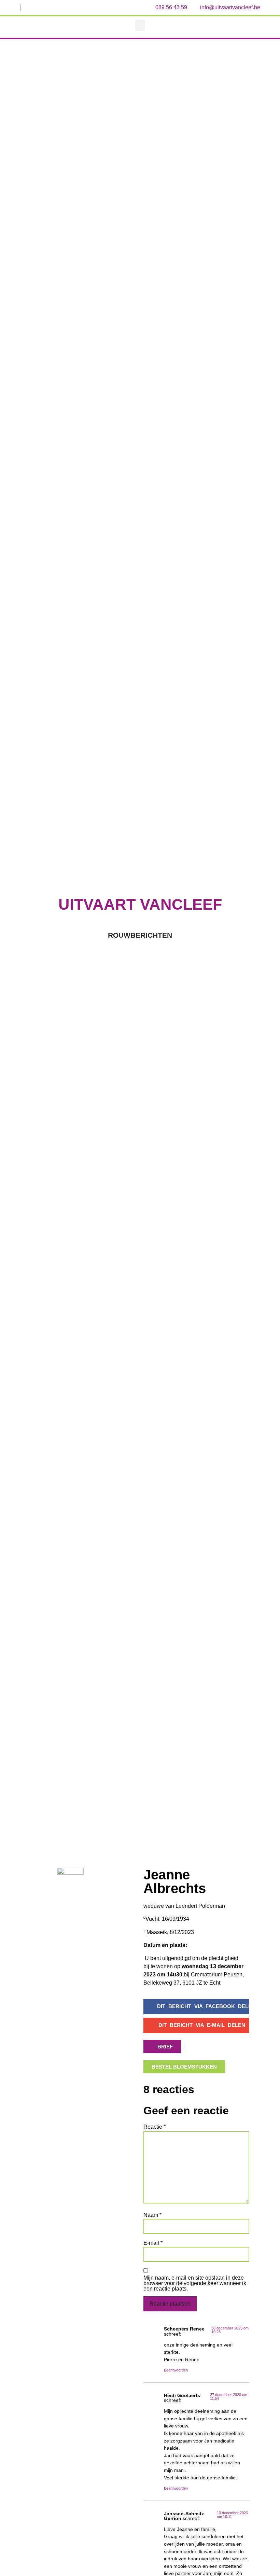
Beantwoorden (176, 2370)
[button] (140, 25)
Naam (152, 2215)
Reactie (155, 2127)
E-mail (153, 2243)
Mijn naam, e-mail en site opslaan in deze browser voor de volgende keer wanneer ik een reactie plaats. (195, 2283)
